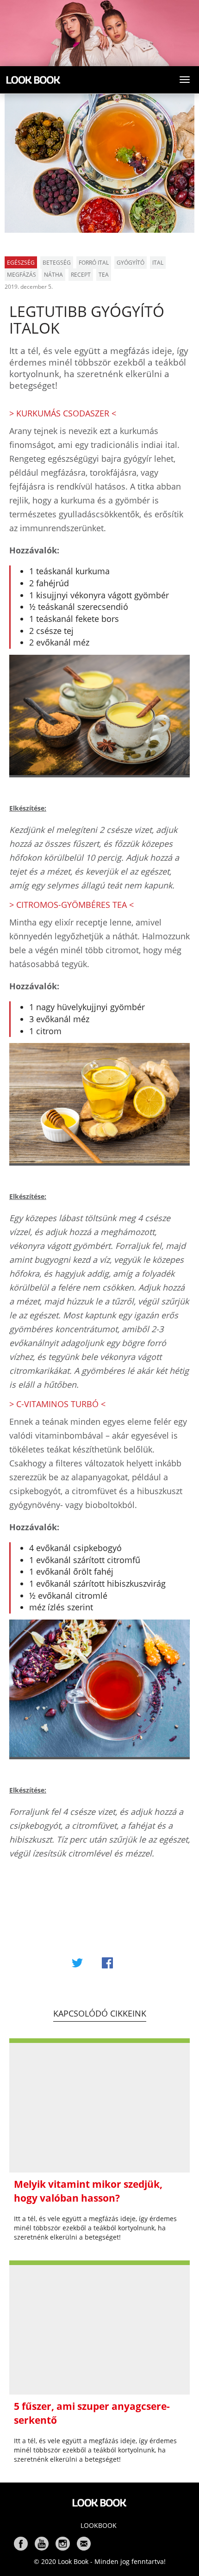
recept (81, 275)
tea (104, 275)
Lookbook (99, 2525)
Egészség (21, 263)
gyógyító (131, 263)
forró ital (94, 263)
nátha (53, 275)
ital (158, 263)
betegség (57, 263)
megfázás (22, 275)
